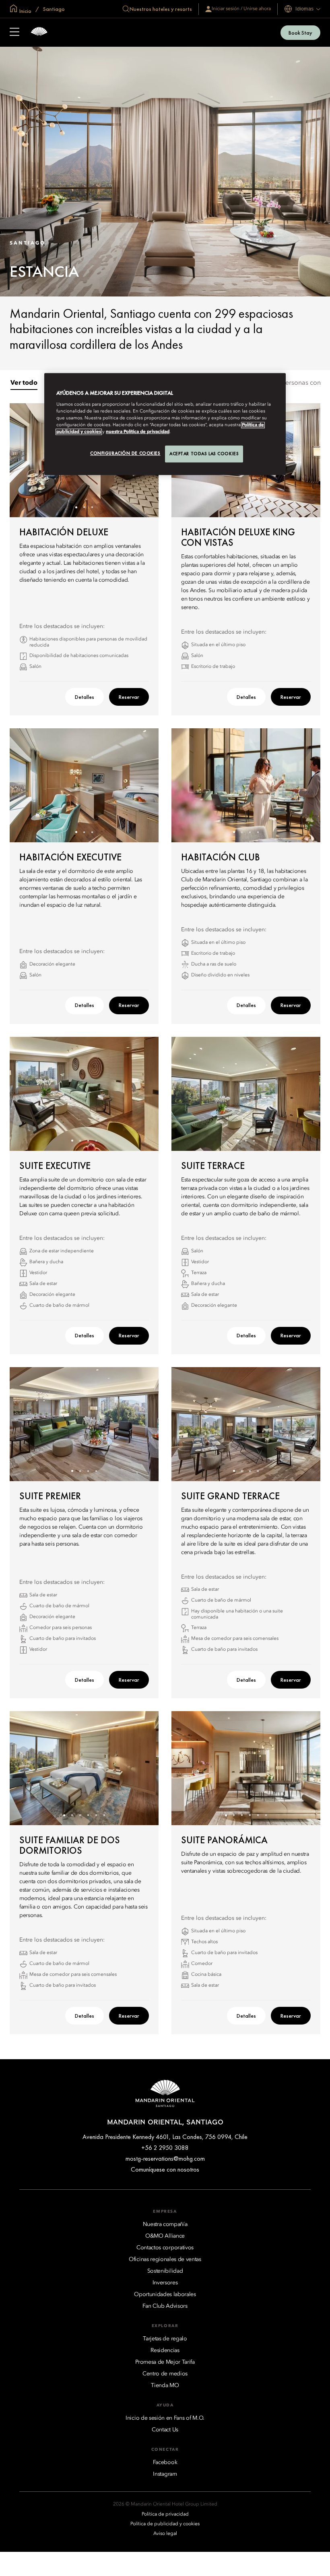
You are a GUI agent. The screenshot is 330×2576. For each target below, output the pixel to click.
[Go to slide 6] (104, 1815)
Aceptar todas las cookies (204, 454)
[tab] (24, 383)
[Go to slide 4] (258, 832)
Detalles (85, 697)
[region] (165, 424)
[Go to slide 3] (92, 507)
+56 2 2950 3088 (165, 2148)
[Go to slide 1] (76, 507)
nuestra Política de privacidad (138, 432)
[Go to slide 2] (84, 507)
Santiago (53, 9)
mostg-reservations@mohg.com (165, 2158)
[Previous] (26, 460)
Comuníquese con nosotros (165, 2169)
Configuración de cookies (125, 453)
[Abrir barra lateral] (14, 33)
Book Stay (300, 33)
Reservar (129, 697)
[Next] (304, 460)
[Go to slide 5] (96, 1815)
